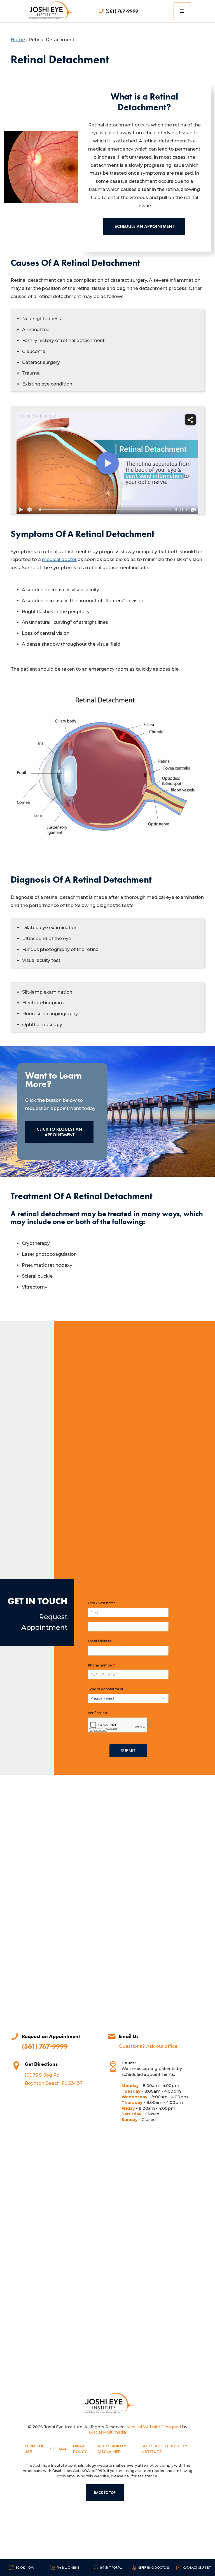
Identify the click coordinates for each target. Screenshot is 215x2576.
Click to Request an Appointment (59, 1132)
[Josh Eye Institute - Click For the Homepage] (107, 2404)
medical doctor (59, 559)
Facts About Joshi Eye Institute (165, 2449)
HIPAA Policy (80, 2449)
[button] (182, 11)
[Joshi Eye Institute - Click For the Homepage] (49, 11)
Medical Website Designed (154, 2427)
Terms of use (34, 2449)
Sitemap (59, 2449)
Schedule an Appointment (144, 226)
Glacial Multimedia (107, 2432)
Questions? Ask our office (148, 2046)
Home (18, 40)
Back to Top (105, 2493)
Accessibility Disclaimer (112, 2449)
